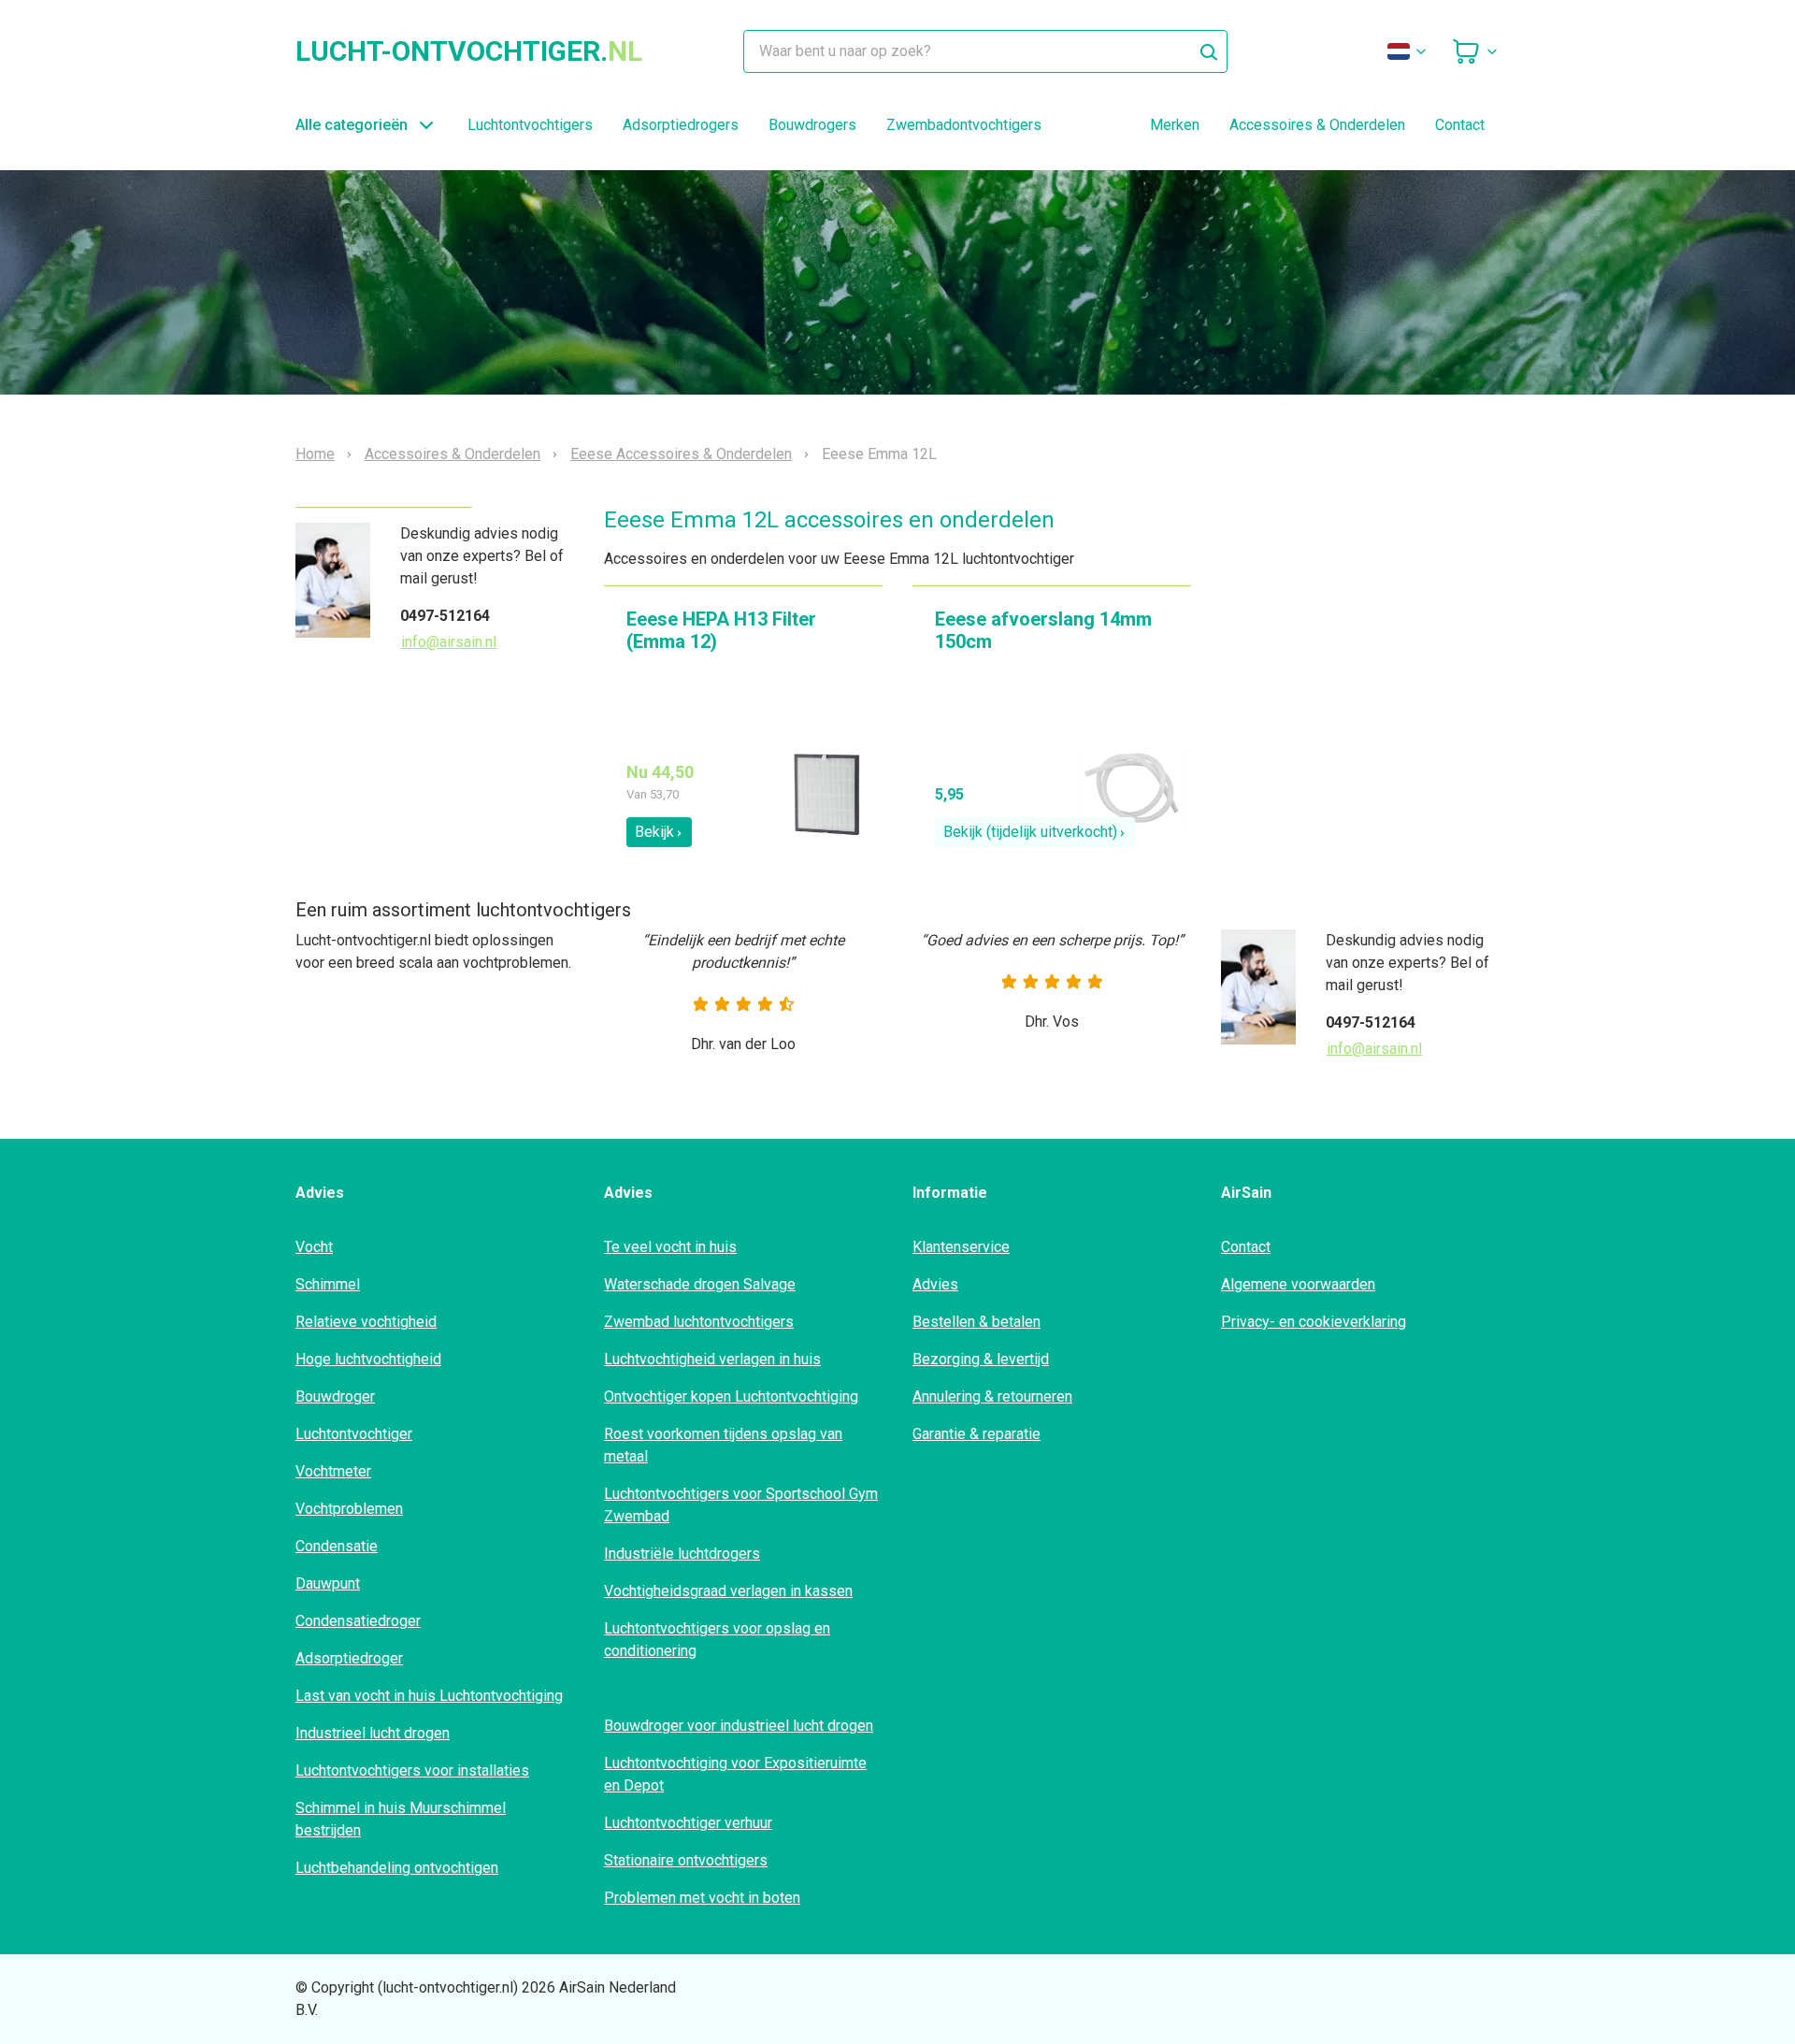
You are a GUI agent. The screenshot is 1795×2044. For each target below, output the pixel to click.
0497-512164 (445, 616)
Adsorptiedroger (349, 1658)
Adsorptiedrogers (681, 125)
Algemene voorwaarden (1298, 1284)
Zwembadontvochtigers (964, 125)
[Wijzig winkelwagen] (1475, 51)
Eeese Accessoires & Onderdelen (681, 454)
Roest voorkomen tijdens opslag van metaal (723, 1445)
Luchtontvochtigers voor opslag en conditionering (717, 1640)
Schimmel (328, 1284)
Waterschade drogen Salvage (700, 1284)
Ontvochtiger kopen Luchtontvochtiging (731, 1396)
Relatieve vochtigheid (366, 1322)
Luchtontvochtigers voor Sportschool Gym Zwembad (741, 1505)
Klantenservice (961, 1247)
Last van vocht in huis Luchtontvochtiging (429, 1696)
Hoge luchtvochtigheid (368, 1359)
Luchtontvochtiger (354, 1434)
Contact (1460, 125)
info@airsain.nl (449, 642)
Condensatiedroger (358, 1621)
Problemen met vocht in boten (702, 1898)
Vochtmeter (333, 1471)
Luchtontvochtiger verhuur (688, 1823)
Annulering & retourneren (992, 1396)
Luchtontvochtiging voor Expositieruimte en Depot (735, 1774)
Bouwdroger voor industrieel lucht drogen (739, 1726)
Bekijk (654, 832)
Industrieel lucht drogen (373, 1733)
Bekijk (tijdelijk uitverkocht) (1030, 832)
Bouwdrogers (812, 125)
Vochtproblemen (349, 1509)
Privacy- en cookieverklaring (1314, 1322)
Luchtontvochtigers (530, 125)
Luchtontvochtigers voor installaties (412, 1771)
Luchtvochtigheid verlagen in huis (712, 1359)
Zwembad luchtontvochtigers (699, 1322)
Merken (1175, 125)
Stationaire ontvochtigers (686, 1860)
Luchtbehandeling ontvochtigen (397, 1868)
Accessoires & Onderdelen (1317, 125)
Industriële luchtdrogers (682, 1554)
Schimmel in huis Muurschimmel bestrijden (401, 1819)
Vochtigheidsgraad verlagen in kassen (728, 1591)
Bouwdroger (335, 1396)
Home (315, 454)
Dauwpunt (328, 1583)
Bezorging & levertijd (981, 1359)
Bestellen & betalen (976, 1322)
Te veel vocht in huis (670, 1247)
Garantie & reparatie (976, 1434)
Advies (935, 1284)
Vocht (314, 1247)
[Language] (1408, 51)
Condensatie (337, 1546)
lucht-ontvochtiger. (469, 51)
